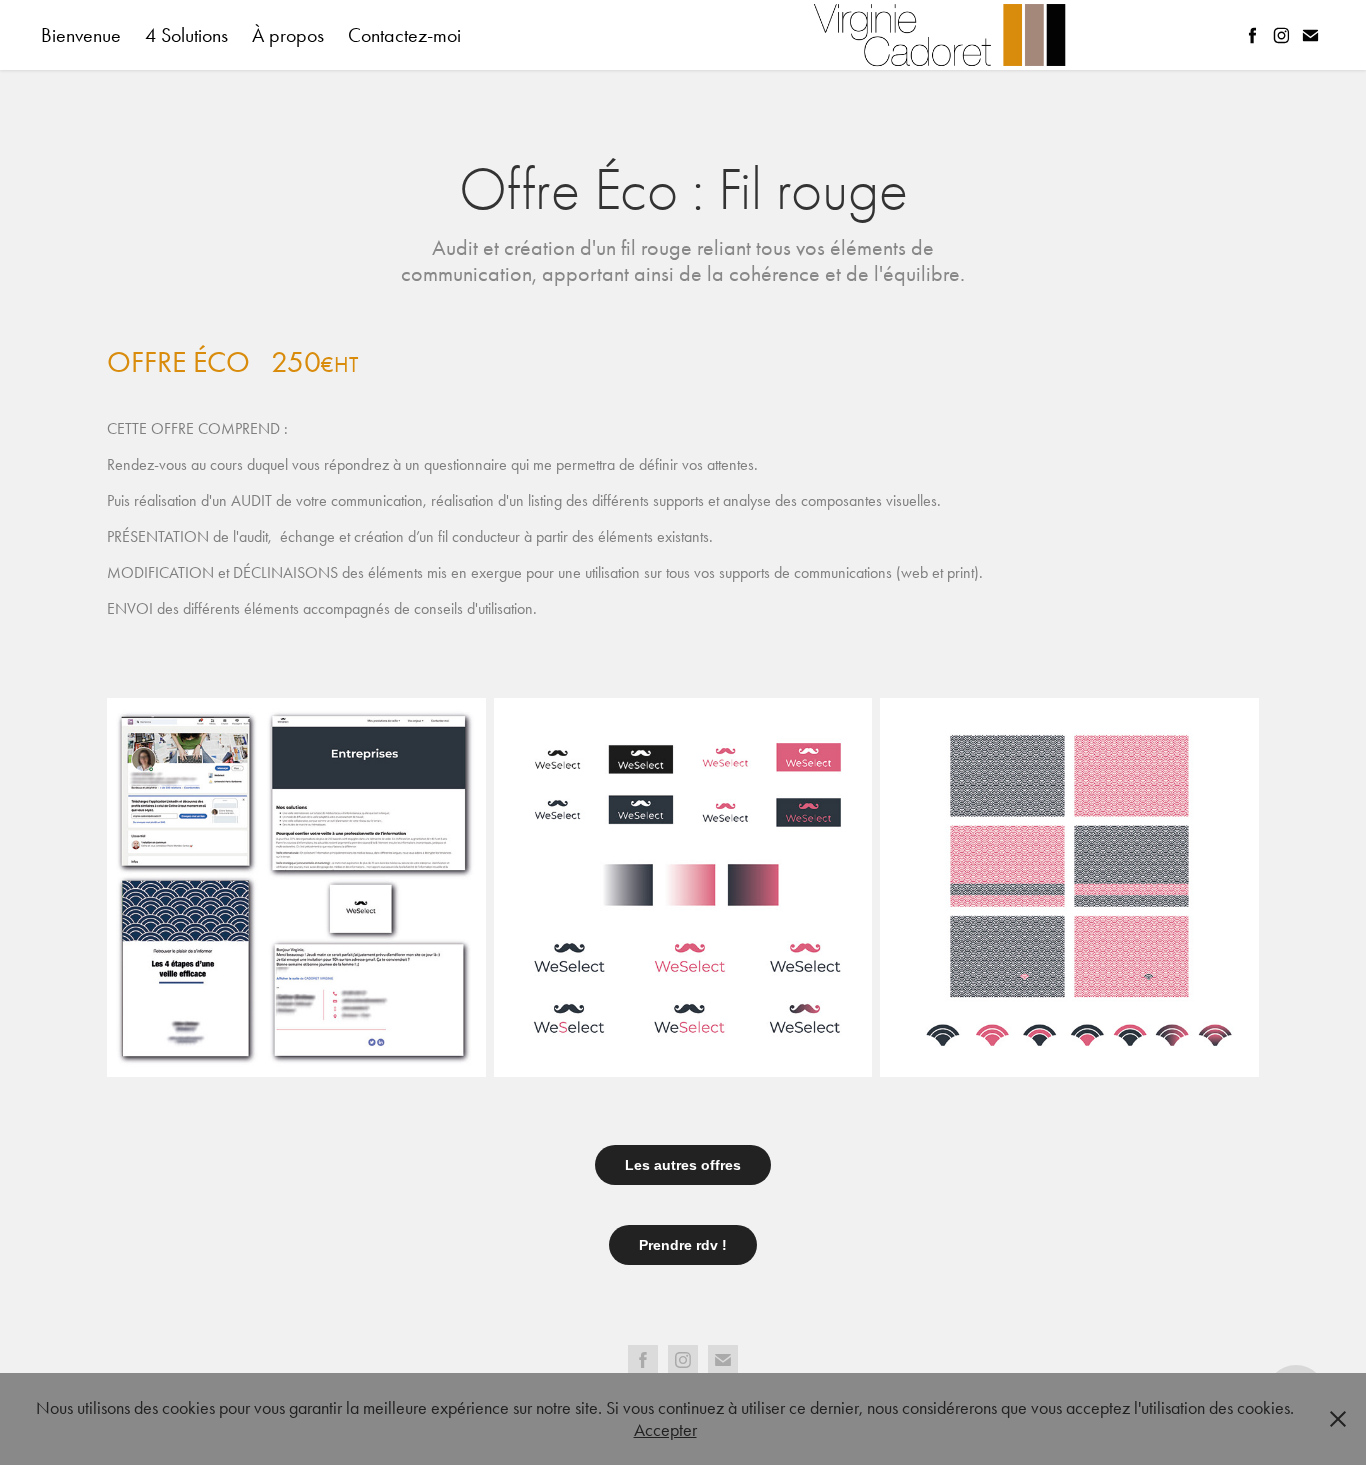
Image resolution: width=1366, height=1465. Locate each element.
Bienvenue (81, 35)
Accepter (665, 1430)
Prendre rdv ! (683, 1245)
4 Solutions (186, 35)
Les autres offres (683, 1165)
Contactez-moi (404, 35)
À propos (288, 35)
